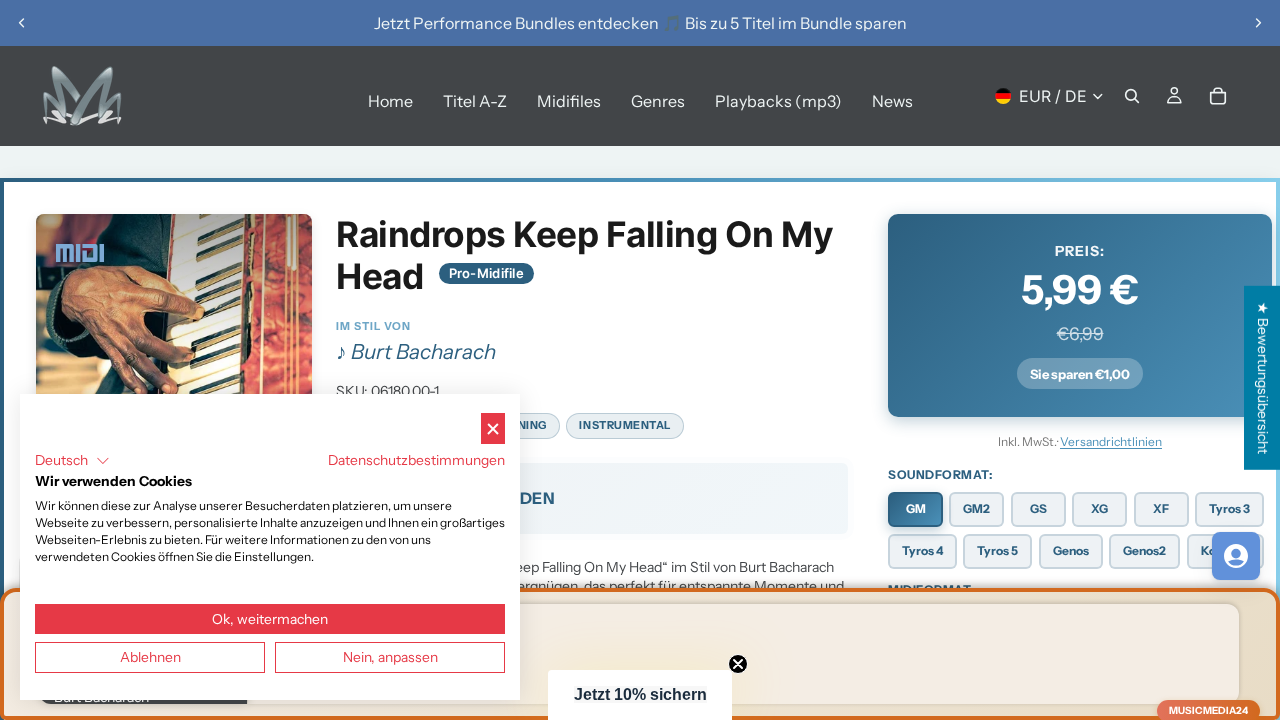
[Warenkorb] (1218, 96)
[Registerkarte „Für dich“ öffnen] (1236, 556)
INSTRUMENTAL (625, 425)
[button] (640, 695)
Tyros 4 (922, 550)
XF (1161, 508)
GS (1038, 508)
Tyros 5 (997, 550)
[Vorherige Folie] (22, 23)
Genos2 (1144, 550)
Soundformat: (940, 474)
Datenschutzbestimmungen (416, 460)
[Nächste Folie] (1258, 23)
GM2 (976, 508)
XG (1099, 508)
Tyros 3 (1229, 508)
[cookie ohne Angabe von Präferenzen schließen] (493, 428)
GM (916, 508)
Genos (1071, 550)
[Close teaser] (738, 664)
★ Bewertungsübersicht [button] (1263, 378)
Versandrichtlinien (1111, 441)
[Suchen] (1132, 96)
